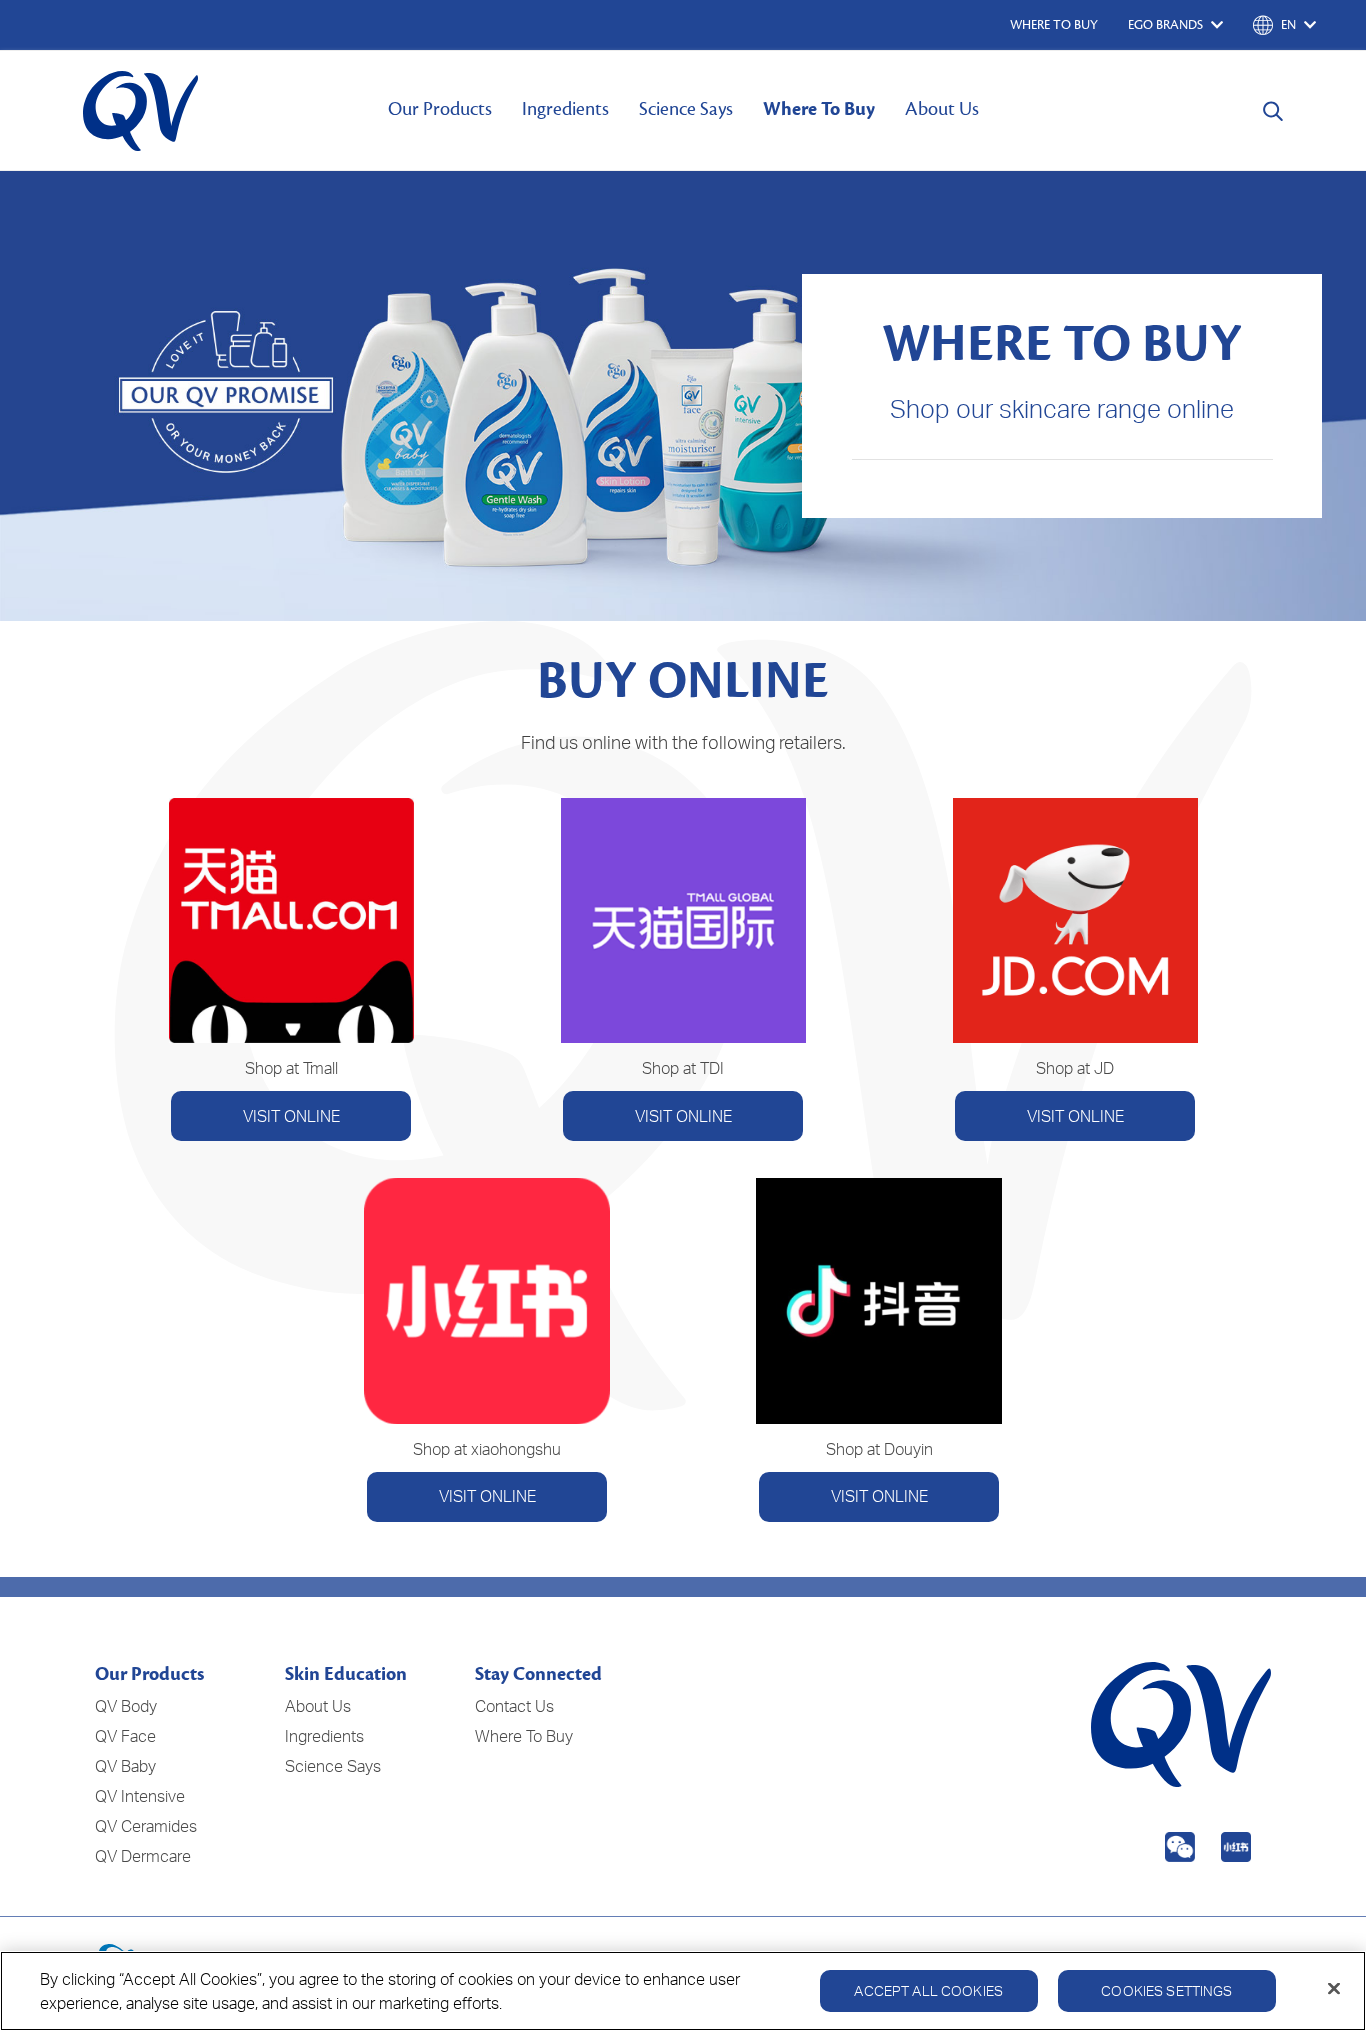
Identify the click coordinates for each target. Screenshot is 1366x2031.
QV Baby (125, 1766)
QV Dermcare (143, 1856)
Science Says (686, 109)
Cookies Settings (1166, 1990)
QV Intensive (140, 1796)
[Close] (1334, 1989)
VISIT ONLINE (291, 1116)
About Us (942, 109)
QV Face (125, 1736)
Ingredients (565, 109)
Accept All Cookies (928, 1990)
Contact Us (514, 1706)
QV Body (126, 1706)
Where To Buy (819, 109)
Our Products (440, 109)
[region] (683, 1991)
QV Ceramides (146, 1826)
